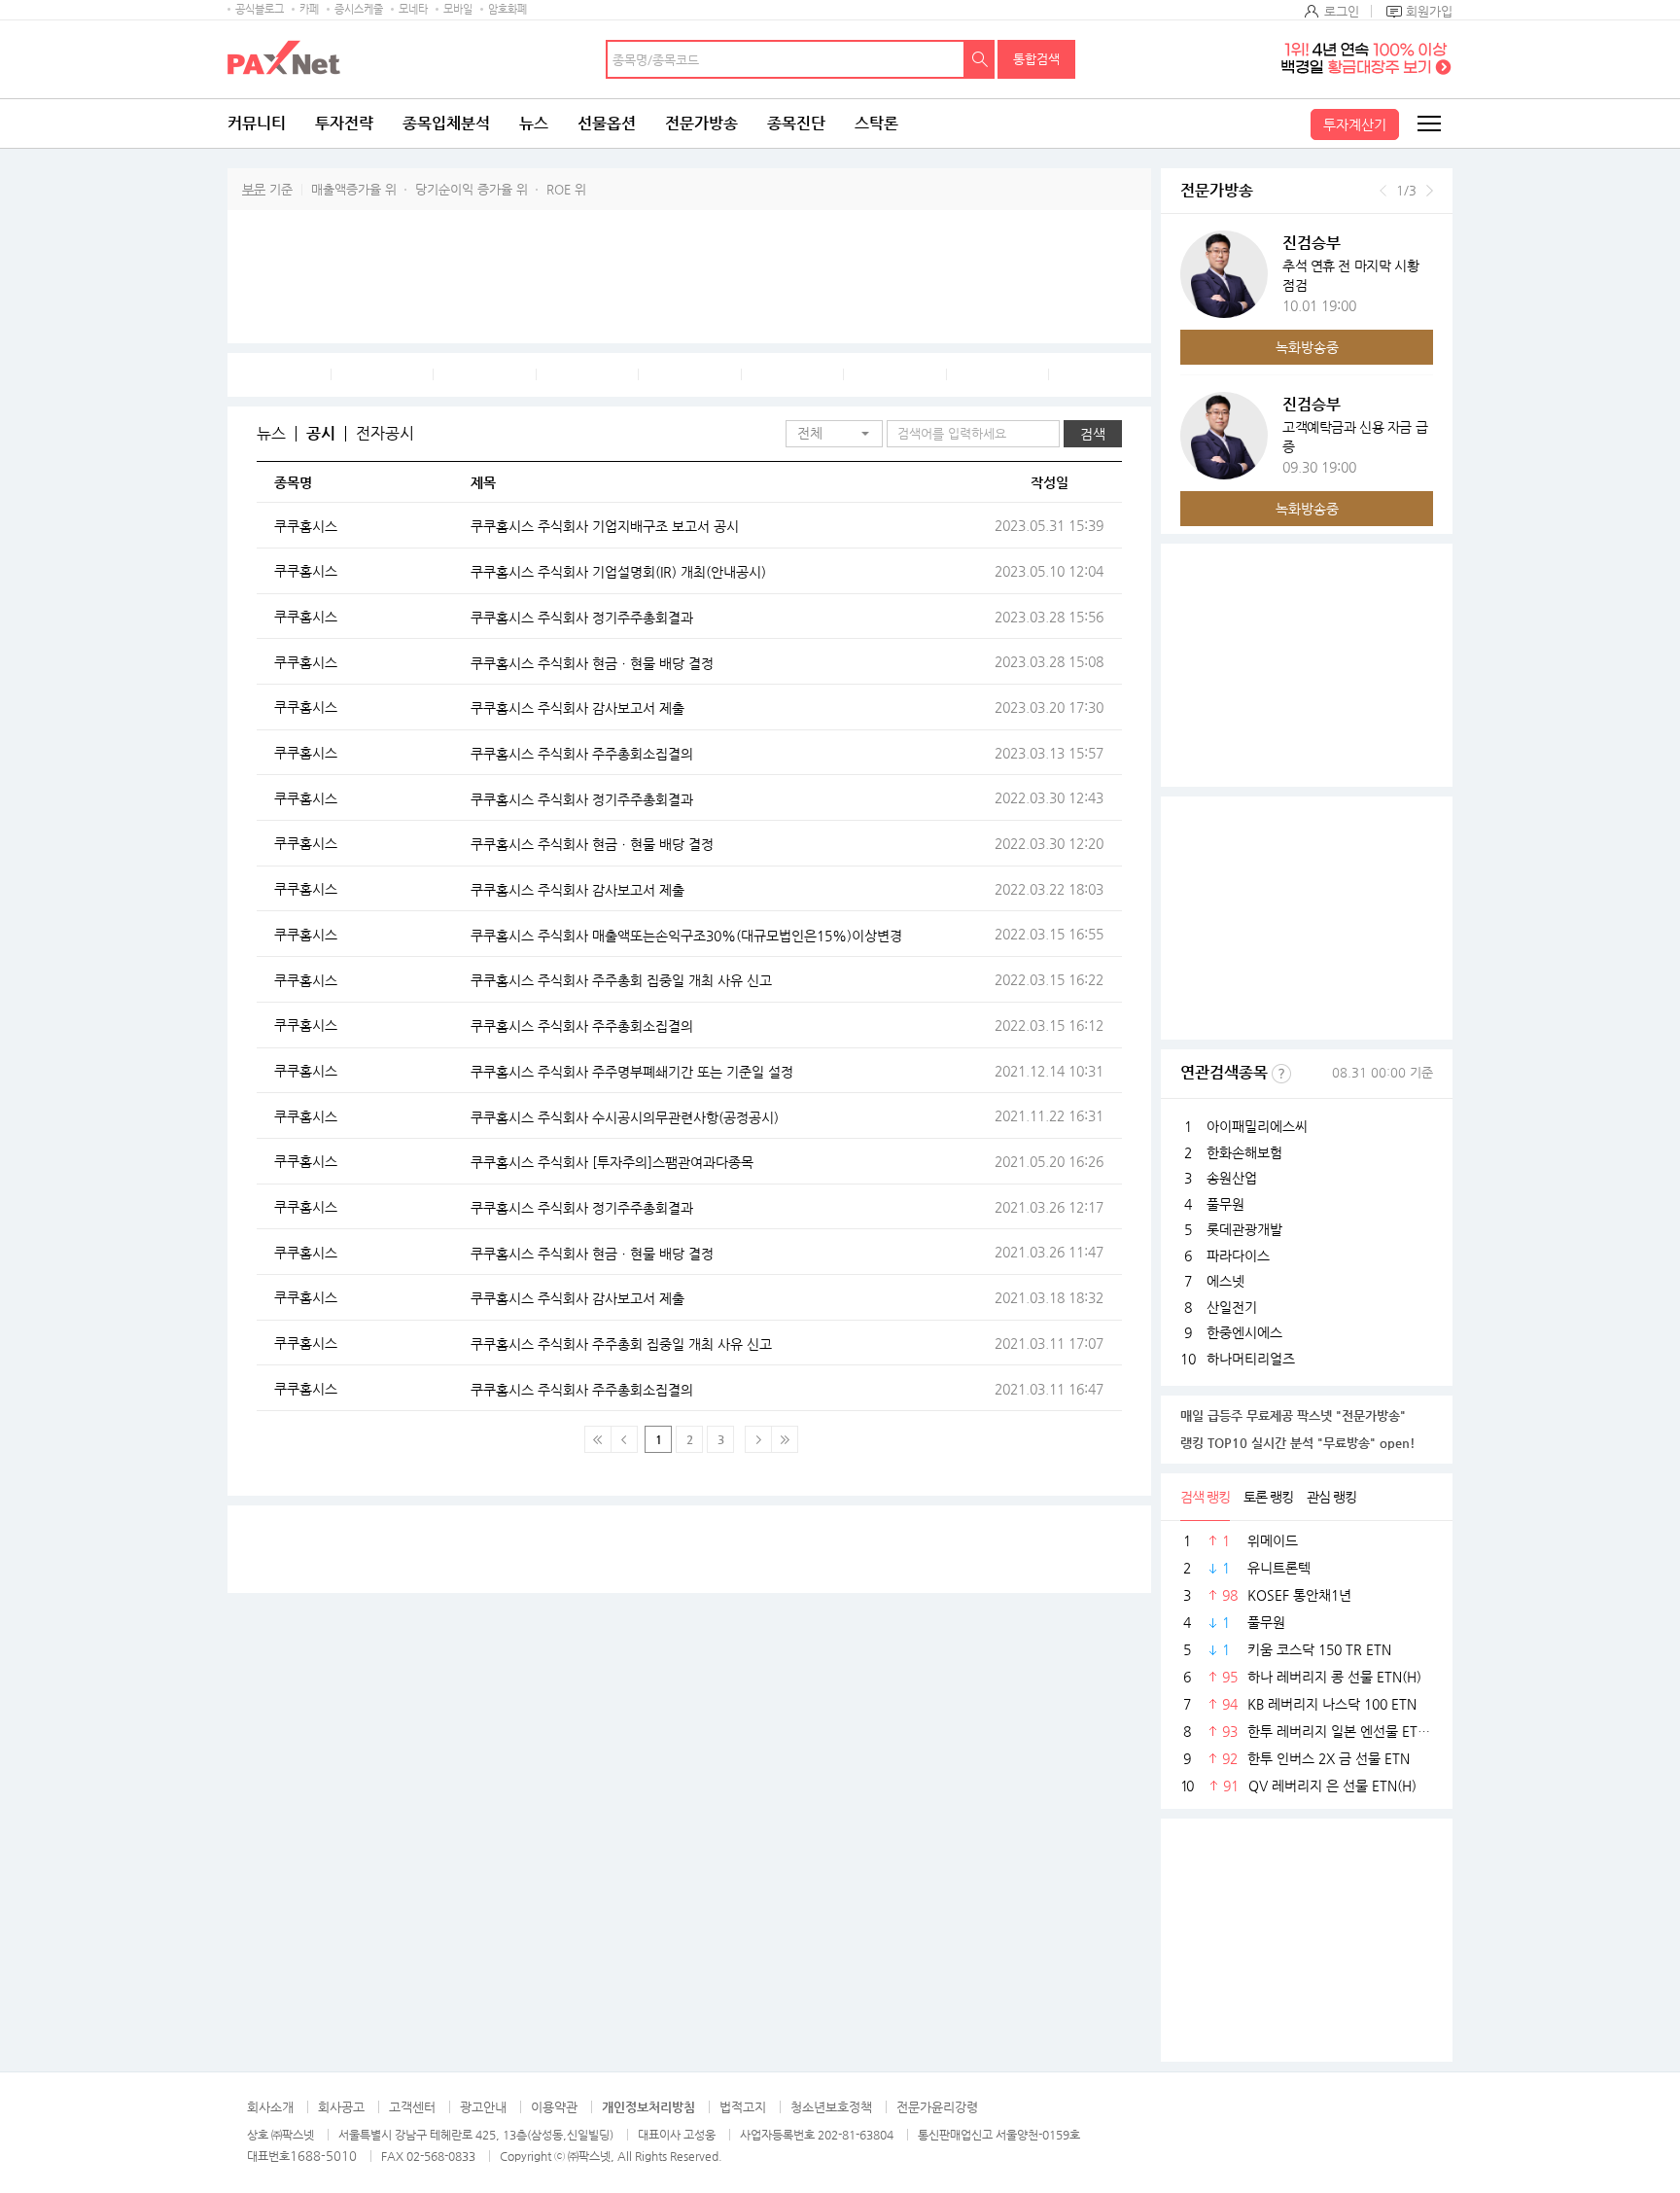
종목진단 (796, 123)
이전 (1383, 191)
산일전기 (1232, 1307)
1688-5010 (323, 2156)
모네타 (413, 9)
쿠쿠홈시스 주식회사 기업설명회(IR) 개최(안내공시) (618, 572)
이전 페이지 (624, 1439)
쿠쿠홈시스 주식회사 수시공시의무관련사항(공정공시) (625, 1117)
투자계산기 (1355, 124)
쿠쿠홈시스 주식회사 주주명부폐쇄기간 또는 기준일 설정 (632, 1072)
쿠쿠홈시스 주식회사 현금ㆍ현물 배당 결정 (592, 663)
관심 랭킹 (1331, 1497)
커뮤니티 (257, 123)
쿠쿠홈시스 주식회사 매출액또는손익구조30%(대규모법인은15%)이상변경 (686, 936)
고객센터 (412, 2107)
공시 (321, 434)
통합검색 (1036, 59)
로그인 (1342, 11)
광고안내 (483, 2107)
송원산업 (1232, 1178)
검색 (980, 59)
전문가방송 (701, 123)
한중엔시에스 (1244, 1332)
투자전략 (344, 123)
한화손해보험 (1244, 1152)
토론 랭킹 (1268, 1497)
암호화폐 (507, 9)
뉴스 (534, 123)
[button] (834, 434)
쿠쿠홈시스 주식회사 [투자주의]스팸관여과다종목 (612, 1162)
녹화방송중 (1307, 347)
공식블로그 (260, 9)
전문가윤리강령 (937, 2107)
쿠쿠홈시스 (306, 526)
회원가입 (1429, 11)
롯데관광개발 (1244, 1229)
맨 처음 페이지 (598, 1439)
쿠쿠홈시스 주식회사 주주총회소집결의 (582, 754)
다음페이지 (758, 1439)
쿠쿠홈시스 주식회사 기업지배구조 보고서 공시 (605, 526)
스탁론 (876, 123)
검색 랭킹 (1205, 1497)
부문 (254, 189)
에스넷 (1225, 1281)
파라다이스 (1238, 1256)
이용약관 (554, 2107)
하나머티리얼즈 (1251, 1359)
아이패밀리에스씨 (1257, 1126)
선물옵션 (607, 123)
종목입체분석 (446, 123)
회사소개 (270, 2107)
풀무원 (1225, 1204)
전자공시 (385, 434)
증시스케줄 (359, 9)
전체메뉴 (1428, 124)
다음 (1430, 191)
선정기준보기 (1281, 1074)
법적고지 (743, 2107)
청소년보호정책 (831, 2107)
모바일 (458, 9)
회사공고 (341, 2107)
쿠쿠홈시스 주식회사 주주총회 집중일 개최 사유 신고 (621, 980)
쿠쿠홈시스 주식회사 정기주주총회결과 (582, 618)
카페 (309, 9)
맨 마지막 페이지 (785, 1439)
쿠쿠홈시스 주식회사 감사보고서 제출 (577, 708)
